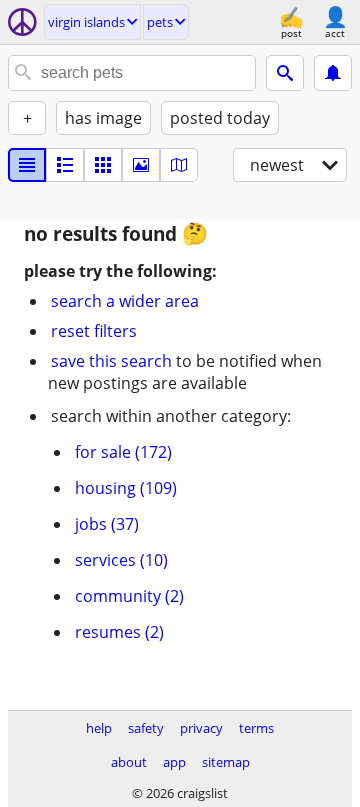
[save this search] (333, 73)
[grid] (103, 165)
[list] (27, 165)
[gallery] (141, 165)
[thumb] (65, 165)
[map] (179, 165)
